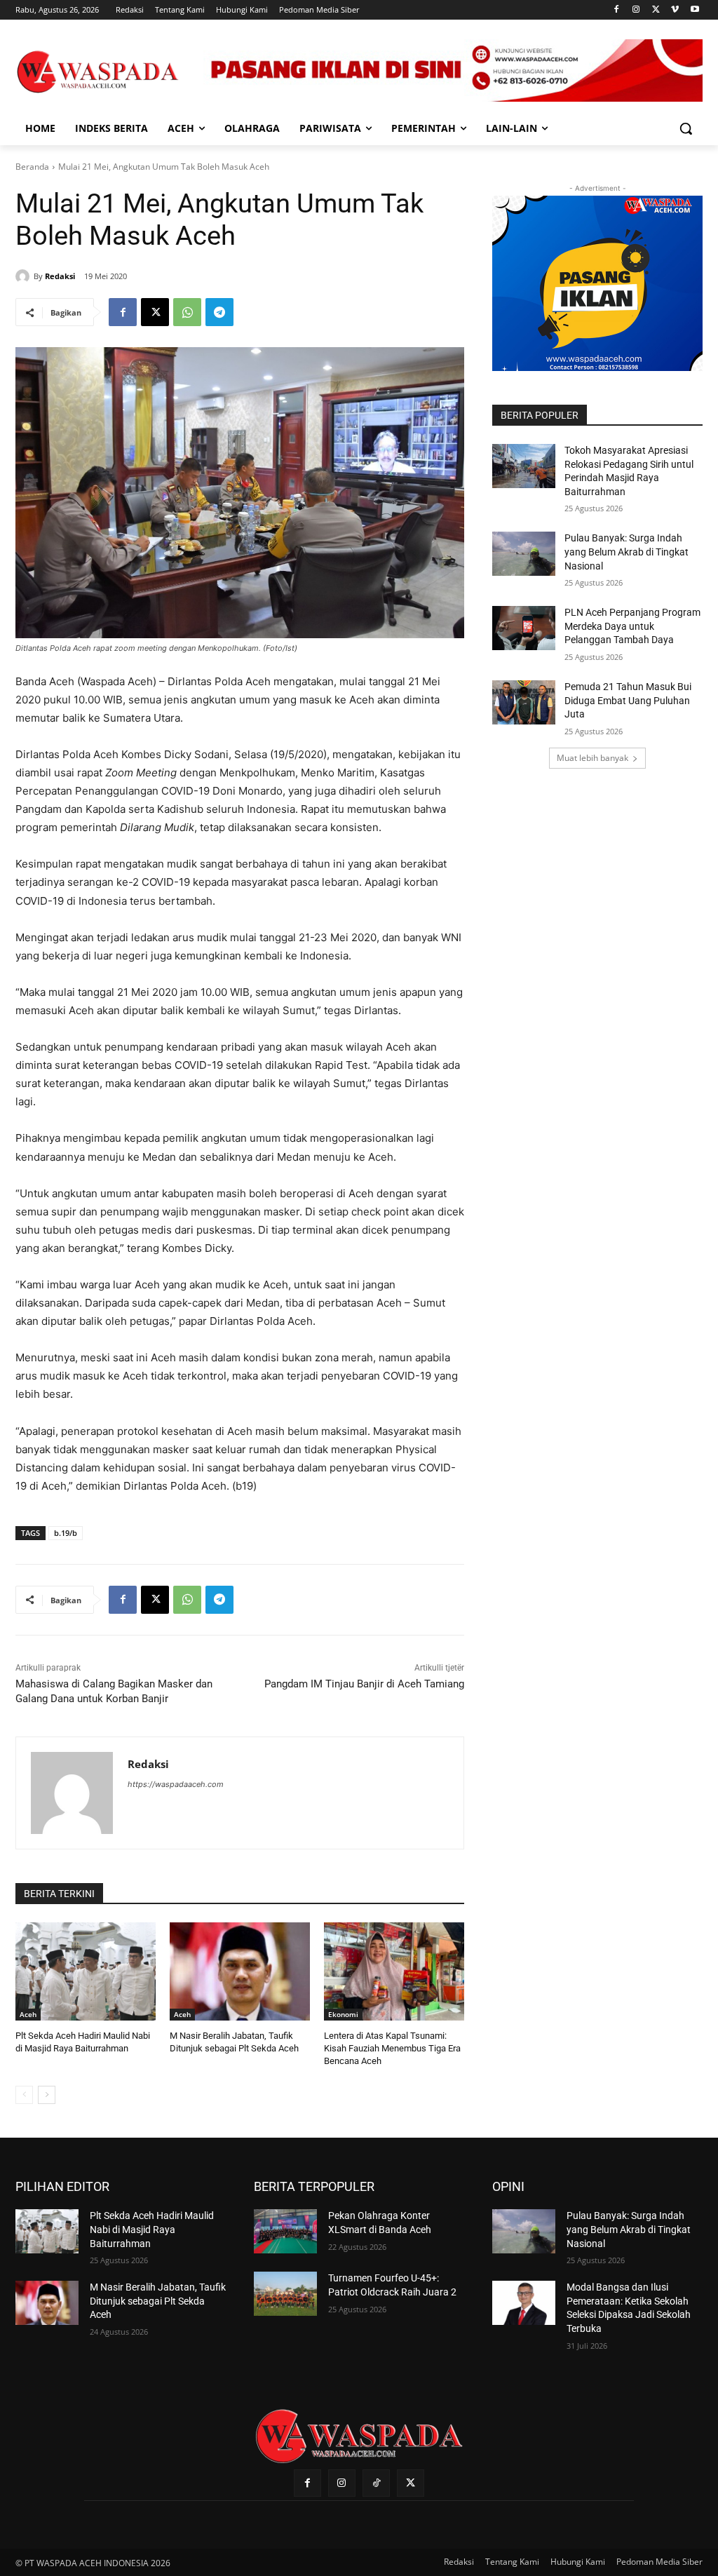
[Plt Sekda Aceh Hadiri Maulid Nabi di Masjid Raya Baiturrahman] (86, 1971)
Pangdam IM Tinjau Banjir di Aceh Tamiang (364, 1684)
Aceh (28, 2014)
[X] (656, 10)
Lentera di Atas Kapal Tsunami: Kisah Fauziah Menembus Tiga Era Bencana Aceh (392, 2048)
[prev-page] (24, 2095)
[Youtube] (695, 10)
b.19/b (66, 1533)
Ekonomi (343, 2014)
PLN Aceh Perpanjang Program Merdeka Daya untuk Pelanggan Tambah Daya (632, 626)
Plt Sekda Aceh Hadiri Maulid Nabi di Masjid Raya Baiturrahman (152, 2229)
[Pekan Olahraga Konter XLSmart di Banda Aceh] (285, 2231)
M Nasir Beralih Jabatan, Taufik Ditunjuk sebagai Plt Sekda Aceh (158, 2301)
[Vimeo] (675, 10)
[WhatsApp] (187, 312)
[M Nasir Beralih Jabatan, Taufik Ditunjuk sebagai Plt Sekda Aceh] (240, 1971)
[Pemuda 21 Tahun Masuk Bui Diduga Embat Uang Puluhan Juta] (524, 702)
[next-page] (47, 2095)
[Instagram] (636, 10)
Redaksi (60, 276)
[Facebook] (617, 10)
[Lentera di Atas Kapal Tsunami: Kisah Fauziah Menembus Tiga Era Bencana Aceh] (394, 1971)
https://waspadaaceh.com (176, 1784)
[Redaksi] (25, 276)
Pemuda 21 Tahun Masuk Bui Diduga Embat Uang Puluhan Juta (628, 700)
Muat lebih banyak (592, 758)
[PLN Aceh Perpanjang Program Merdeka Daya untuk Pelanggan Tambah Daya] (524, 628)
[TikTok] (376, 2483)
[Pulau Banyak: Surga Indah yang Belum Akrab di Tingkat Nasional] (524, 554)
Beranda (32, 167)
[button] (686, 128)
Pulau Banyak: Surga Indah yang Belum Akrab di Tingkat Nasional (626, 552)
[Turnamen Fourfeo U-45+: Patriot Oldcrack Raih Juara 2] (285, 2294)
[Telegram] (219, 312)
